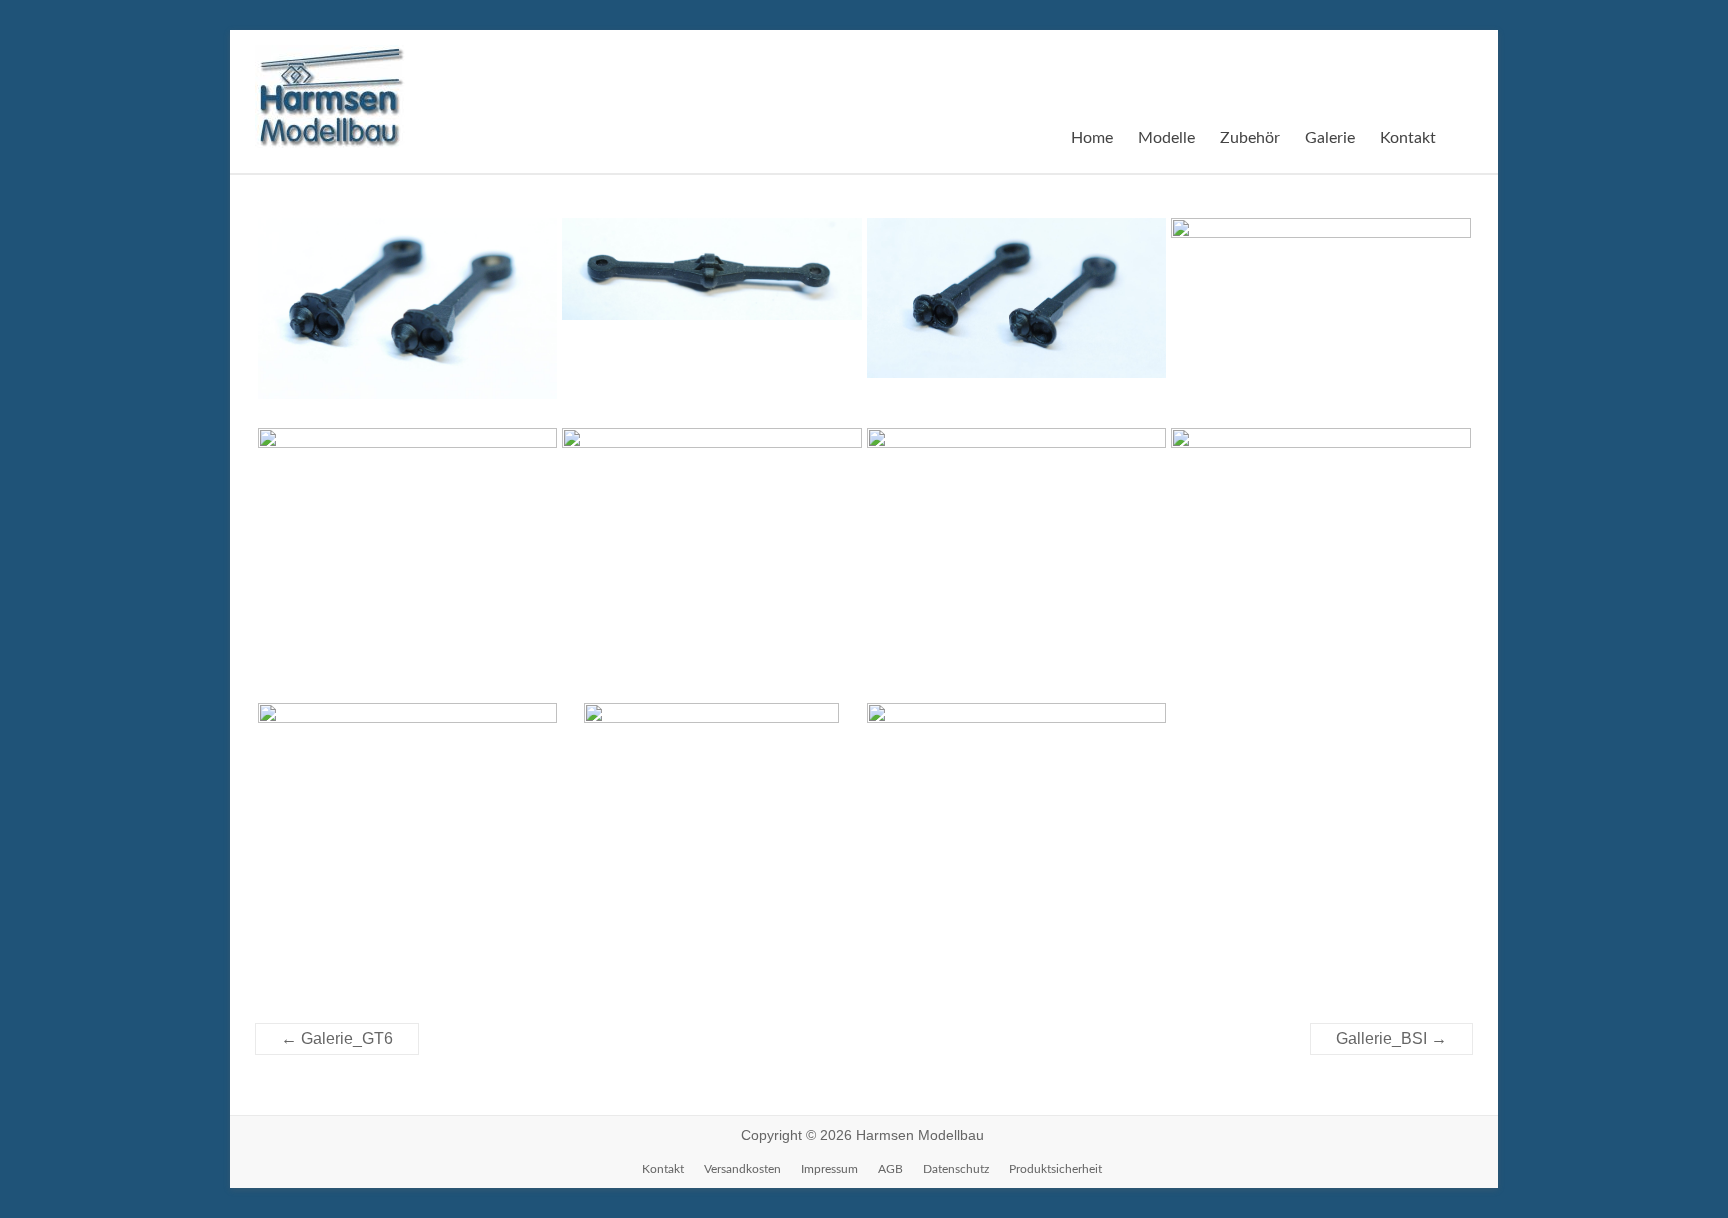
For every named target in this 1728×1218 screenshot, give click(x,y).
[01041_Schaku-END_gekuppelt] (1321, 563)
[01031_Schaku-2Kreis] (408, 318)
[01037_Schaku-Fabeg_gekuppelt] (408, 495)
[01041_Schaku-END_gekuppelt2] (408, 806)
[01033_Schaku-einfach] (1017, 307)
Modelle (1166, 138)
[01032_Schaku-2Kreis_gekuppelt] (712, 278)
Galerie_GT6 (337, 1038)
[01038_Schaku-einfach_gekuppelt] (712, 491)
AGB (890, 1169)
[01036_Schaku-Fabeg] (1321, 321)
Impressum (829, 1169)
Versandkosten (742, 1169)
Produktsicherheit (1055, 1169)
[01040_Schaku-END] (1017, 523)
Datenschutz (956, 1169)
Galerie (1330, 138)
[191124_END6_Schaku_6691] (712, 862)
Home (1092, 138)
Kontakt (1408, 138)
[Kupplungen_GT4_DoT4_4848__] (1017, 783)
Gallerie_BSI (1391, 1038)
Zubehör (1250, 138)
